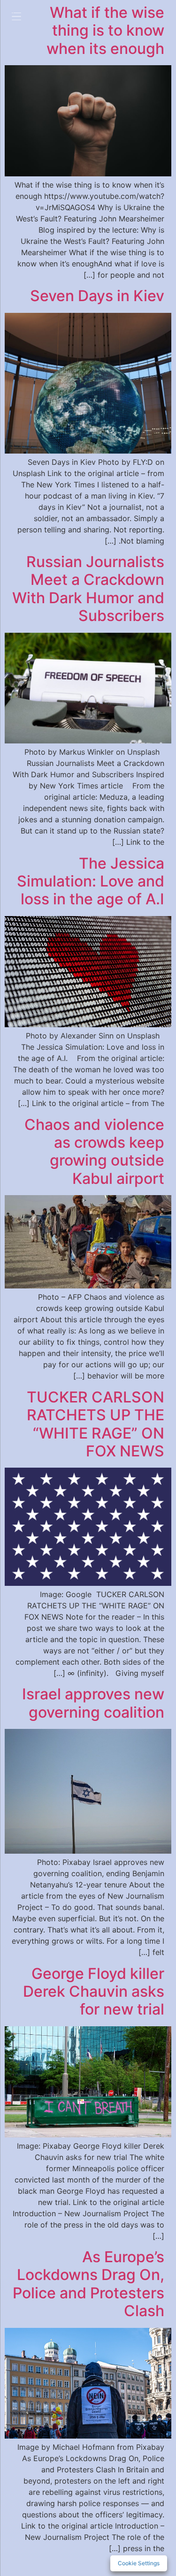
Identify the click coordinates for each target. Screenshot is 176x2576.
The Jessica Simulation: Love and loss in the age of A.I (91, 881)
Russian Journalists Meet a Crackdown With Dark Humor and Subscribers (88, 589)
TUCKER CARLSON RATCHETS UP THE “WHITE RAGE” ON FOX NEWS (96, 1424)
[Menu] (23, 18)
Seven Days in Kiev (97, 296)
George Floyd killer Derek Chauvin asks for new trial (94, 1992)
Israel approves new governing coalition (93, 1703)
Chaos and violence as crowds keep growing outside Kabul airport (94, 1152)
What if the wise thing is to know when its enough (105, 30)
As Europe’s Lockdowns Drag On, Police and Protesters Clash (88, 2284)
